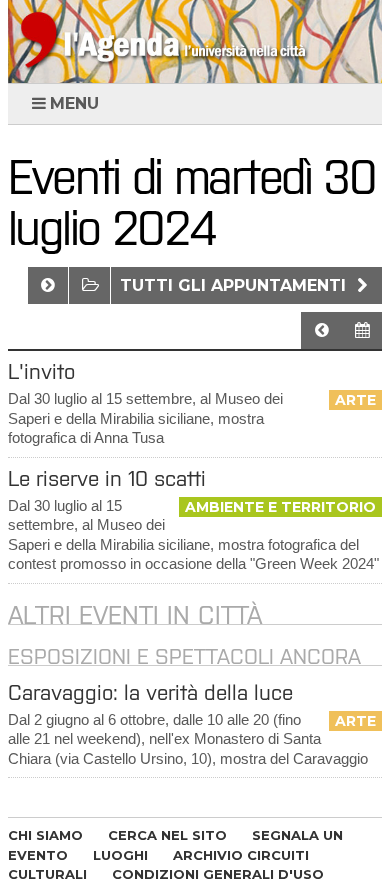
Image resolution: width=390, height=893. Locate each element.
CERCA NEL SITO (167, 835)
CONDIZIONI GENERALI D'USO (218, 874)
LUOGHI (120, 855)
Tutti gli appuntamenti (235, 285)
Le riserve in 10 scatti (107, 478)
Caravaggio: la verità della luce (150, 692)
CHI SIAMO (45, 835)
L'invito (41, 371)
